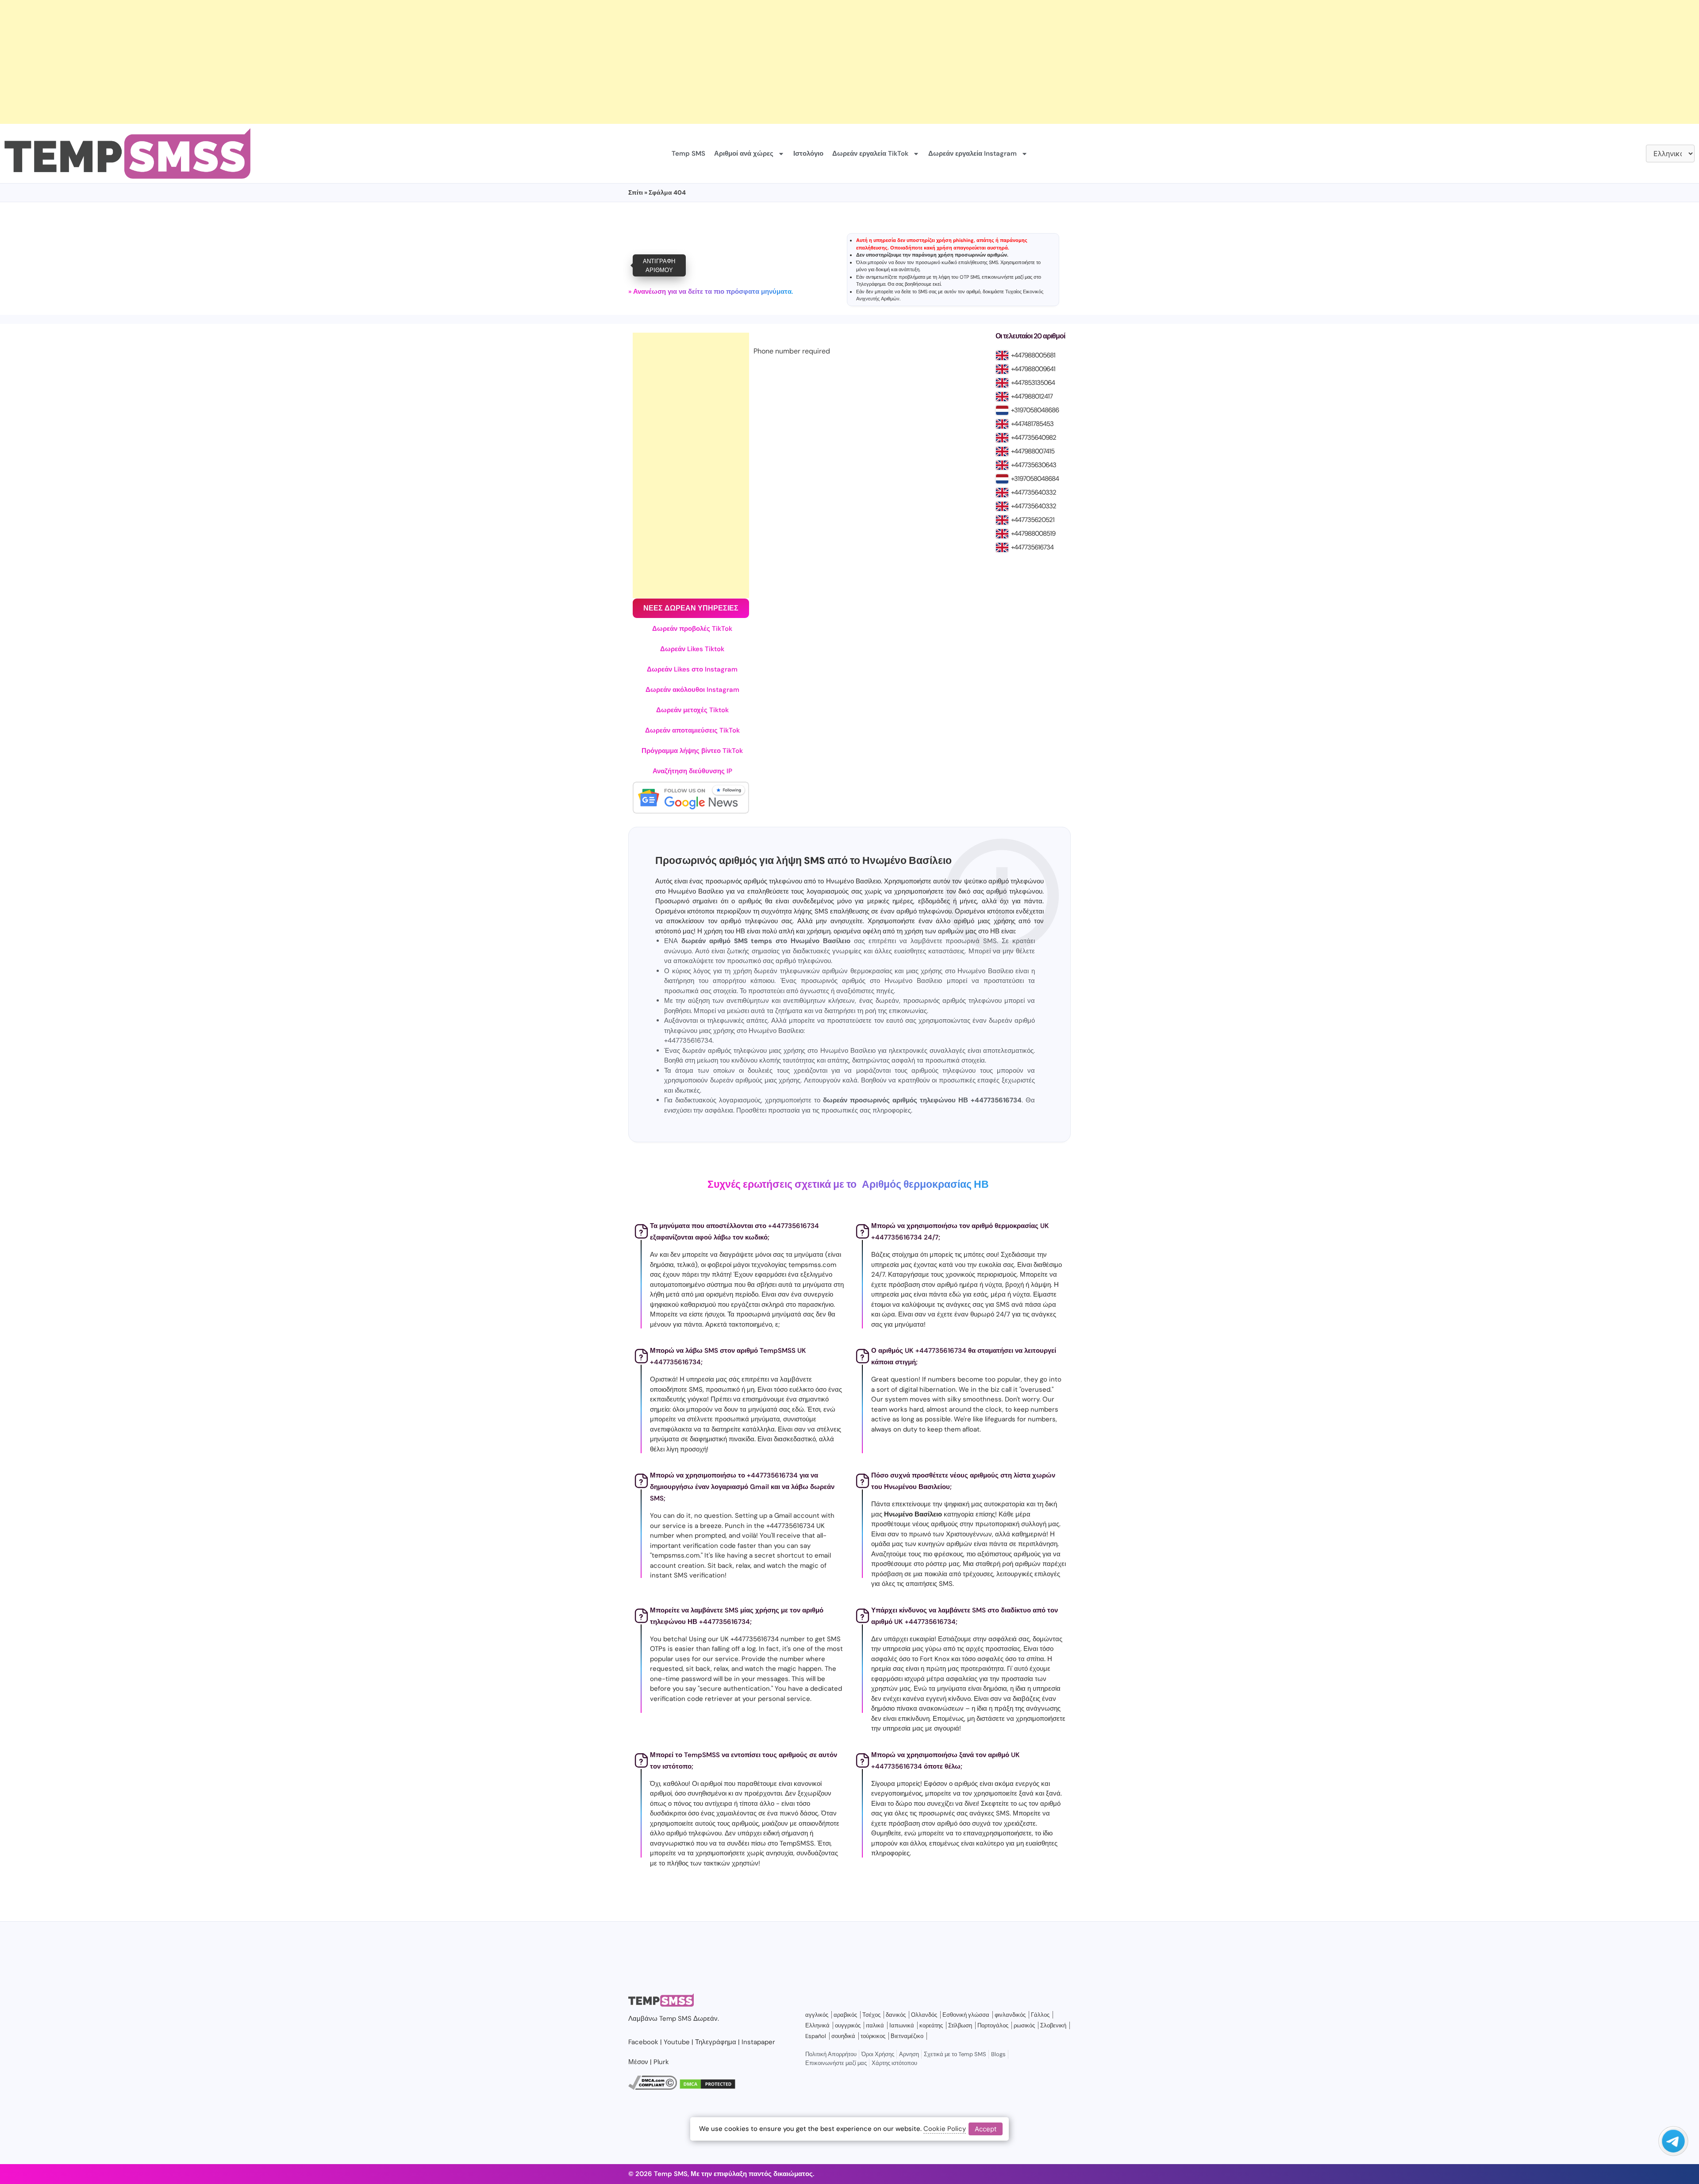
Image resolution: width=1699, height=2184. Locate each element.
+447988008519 (1033, 534)
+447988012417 (1032, 396)
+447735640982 (1034, 438)
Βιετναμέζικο (907, 2036)
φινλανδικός (1010, 2015)
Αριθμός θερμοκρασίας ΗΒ (925, 1184)
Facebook (643, 2042)
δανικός (896, 2015)
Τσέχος (871, 2015)
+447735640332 (1034, 492)
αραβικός (845, 2015)
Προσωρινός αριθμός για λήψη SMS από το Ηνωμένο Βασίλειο (803, 861)
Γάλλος (1040, 2015)
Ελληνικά (817, 2025)
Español (816, 2036)
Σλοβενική (1053, 2025)
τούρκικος (873, 2036)
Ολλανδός (924, 2015)
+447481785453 (1032, 424)
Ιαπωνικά (902, 2025)
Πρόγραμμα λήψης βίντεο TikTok (692, 751)
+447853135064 (1033, 383)
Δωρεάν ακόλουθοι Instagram (692, 690)
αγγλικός (817, 2015)
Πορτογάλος (993, 2025)
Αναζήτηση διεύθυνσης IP (692, 771)
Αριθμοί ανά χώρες (744, 154)
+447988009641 (1033, 369)
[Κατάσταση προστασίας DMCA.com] (707, 2088)
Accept (986, 2128)
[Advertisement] (265, 62)
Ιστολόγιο (808, 154)
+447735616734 (1032, 547)
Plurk (661, 2062)
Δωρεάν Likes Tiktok (692, 649)
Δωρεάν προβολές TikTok (692, 629)
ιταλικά (875, 2025)
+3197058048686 (1035, 410)
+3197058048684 (1035, 479)
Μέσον (638, 2062)
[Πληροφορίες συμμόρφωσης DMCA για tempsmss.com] (653, 2088)
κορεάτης (931, 2025)
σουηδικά (843, 2036)
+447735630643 (1034, 465)
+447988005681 (1033, 355)
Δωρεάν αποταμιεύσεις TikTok (692, 730)
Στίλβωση (960, 2025)
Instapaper (758, 2042)
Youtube (677, 2042)
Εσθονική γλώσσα (966, 2015)
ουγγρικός (848, 2025)
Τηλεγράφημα (871, 284)
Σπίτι (636, 192)
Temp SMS (688, 154)
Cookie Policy (945, 2129)
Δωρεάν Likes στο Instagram (692, 669)
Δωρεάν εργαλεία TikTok (870, 154)
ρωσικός (1024, 2025)
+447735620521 (1033, 520)
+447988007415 (1033, 451)
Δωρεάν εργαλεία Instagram (973, 154)
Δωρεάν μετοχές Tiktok (692, 710)
